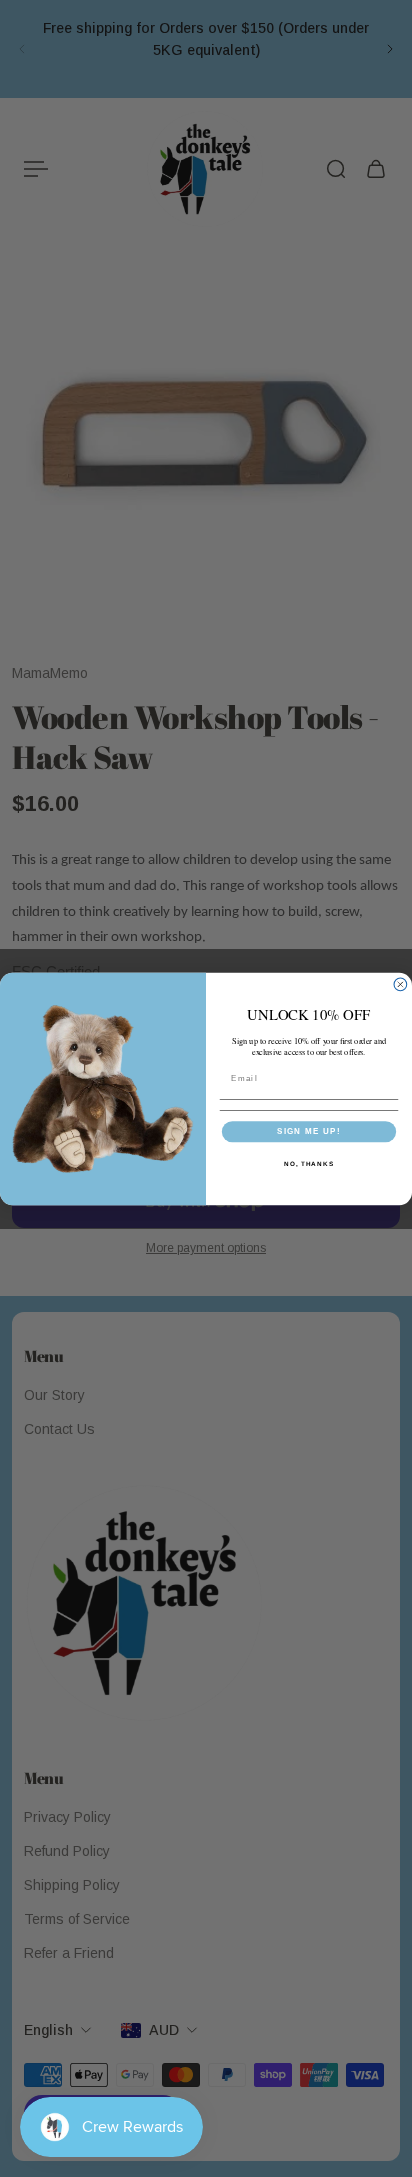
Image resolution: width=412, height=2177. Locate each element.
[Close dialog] (400, 984)
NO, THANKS (309, 1162)
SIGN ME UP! (309, 1130)
